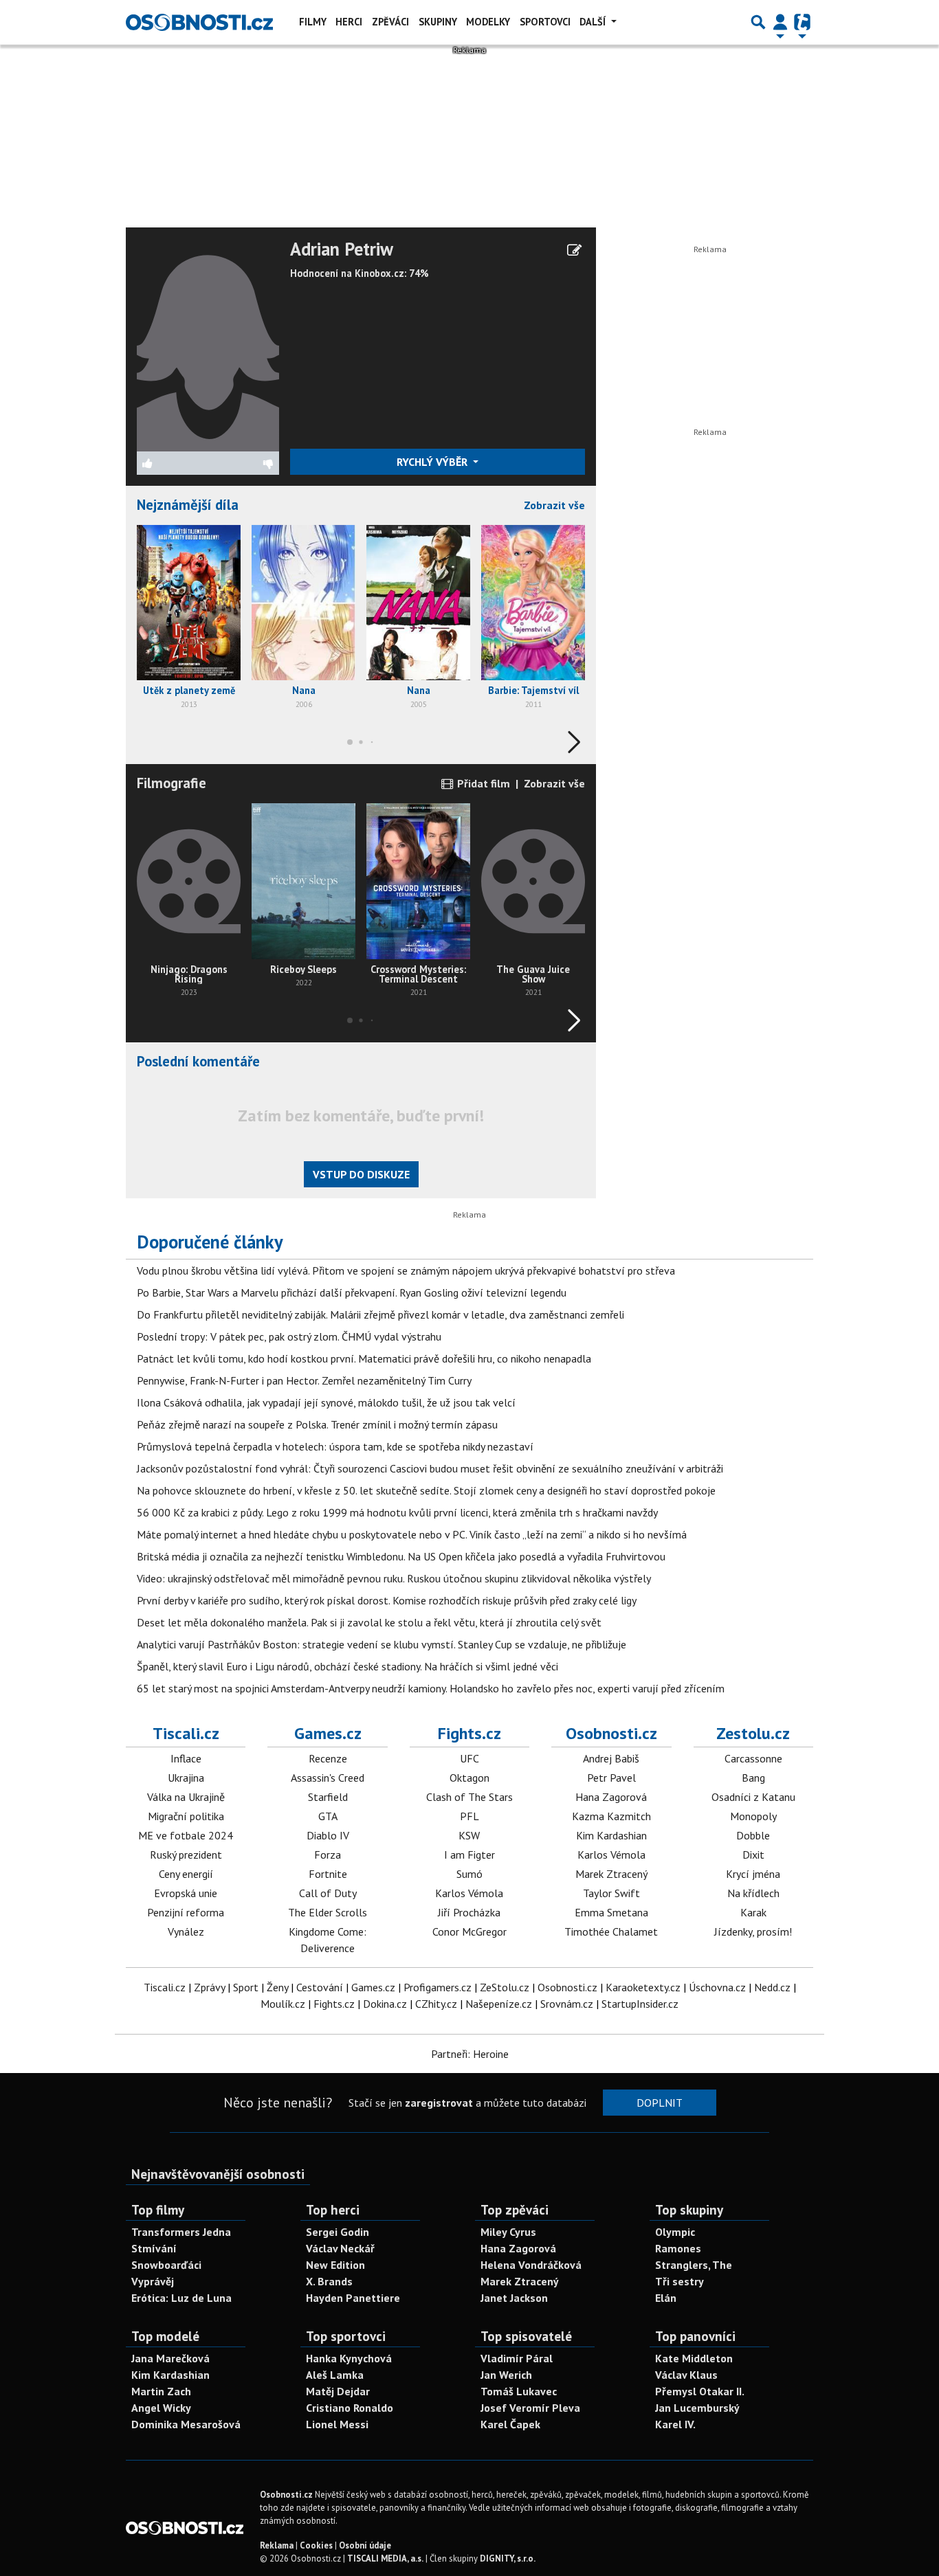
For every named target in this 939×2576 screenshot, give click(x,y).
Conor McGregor (469, 1931)
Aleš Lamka (335, 2375)
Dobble (753, 1835)
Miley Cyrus (508, 2232)
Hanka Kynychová (349, 2358)
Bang (753, 1778)
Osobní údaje (365, 2545)
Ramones (678, 2248)
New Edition (335, 2265)
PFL (469, 1816)
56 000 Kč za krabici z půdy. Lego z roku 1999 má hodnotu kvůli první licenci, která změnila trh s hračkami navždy (397, 1512)
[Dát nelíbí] (243, 463)
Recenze (328, 1758)
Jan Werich (506, 2375)
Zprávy (209, 1987)
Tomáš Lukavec (519, 2391)
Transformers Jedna (181, 2232)
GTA (328, 1816)
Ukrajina (186, 1778)
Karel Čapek (510, 2424)
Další (594, 22)
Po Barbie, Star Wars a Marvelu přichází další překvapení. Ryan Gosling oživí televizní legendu (352, 1292)
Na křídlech (753, 1893)
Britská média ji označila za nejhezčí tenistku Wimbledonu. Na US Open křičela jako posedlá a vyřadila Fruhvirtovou (401, 1556)
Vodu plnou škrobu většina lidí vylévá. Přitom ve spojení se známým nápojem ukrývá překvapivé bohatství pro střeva (406, 1270)
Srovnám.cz (567, 2004)
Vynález (186, 1931)
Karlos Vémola (469, 1893)
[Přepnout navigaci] (780, 22)
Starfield (328, 1797)
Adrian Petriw (342, 249)
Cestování (320, 1987)
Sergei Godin (338, 2232)
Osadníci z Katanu (753, 1797)
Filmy (313, 22)
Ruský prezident (186, 1855)
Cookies (316, 2545)
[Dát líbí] (173, 463)
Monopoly (753, 1816)
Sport (246, 1987)
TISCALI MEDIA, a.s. (385, 2558)
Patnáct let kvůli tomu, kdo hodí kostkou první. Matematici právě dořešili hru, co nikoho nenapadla (364, 1358)
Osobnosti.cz (611, 1733)
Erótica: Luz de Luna (181, 2298)
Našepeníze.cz (499, 2004)
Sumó (469, 1874)
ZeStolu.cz (505, 1987)
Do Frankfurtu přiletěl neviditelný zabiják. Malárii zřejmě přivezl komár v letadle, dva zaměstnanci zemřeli (380, 1314)
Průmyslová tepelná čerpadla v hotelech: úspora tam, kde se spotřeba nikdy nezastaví (335, 1446)
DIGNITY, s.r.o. (508, 2558)
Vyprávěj (153, 2281)
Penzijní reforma (186, 1912)
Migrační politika (186, 1816)
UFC (469, 1758)
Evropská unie (186, 1893)
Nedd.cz (772, 1987)
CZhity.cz (436, 2004)
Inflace (186, 1758)
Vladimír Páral (517, 2358)
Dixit (753, 1855)
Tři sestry (680, 2281)
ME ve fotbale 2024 (186, 1835)
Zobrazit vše (554, 505)
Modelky (488, 22)
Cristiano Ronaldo (350, 2408)
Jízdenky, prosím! (753, 1931)
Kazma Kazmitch (611, 1816)
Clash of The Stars (469, 1797)
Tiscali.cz (186, 1733)
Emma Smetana (611, 1912)
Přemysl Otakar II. (700, 2391)
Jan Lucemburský (697, 2408)
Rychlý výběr (433, 462)
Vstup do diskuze (361, 1174)
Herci (349, 22)
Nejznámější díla (188, 505)
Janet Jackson (514, 2298)
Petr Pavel (611, 1778)
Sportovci (545, 22)
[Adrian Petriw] (208, 344)
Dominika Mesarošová (186, 2424)
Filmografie (172, 783)
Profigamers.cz (438, 1987)
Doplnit (660, 2103)
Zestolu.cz (753, 1733)
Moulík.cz (283, 2004)
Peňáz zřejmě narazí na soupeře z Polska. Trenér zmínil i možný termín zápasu (317, 1424)
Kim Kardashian (611, 1835)
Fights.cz (469, 1733)
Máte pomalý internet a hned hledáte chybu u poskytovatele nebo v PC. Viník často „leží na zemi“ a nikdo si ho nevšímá (412, 1534)
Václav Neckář (340, 2248)
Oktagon (469, 1778)
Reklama (277, 2545)
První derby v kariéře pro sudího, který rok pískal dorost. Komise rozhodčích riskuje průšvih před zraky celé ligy (387, 1600)
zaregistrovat (439, 2103)
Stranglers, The (694, 2265)
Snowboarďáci (166, 2265)
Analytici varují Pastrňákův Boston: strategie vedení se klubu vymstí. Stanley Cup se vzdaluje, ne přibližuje (382, 1644)
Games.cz (328, 1733)
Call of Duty (328, 1893)
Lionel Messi (337, 2424)
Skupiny (438, 22)
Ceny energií (186, 1874)
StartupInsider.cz (640, 2004)
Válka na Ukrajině (186, 1797)
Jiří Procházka (469, 1912)
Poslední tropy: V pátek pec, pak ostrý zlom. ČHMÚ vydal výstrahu (289, 1336)
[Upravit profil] (574, 250)
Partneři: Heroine (470, 2054)
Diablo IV (328, 1835)
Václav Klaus (686, 2375)
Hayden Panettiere (353, 2298)
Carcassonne (753, 1758)
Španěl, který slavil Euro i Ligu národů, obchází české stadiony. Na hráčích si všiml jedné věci (347, 1666)
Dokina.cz (385, 2004)
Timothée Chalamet (611, 1931)
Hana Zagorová (611, 1797)
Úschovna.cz (717, 1987)
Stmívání (154, 2248)
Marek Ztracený (611, 1874)
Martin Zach (161, 2391)
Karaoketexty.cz (643, 1987)
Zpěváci (390, 22)
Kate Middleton (694, 2358)
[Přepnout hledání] (758, 22)
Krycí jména (753, 1874)
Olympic (675, 2232)
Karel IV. (675, 2424)
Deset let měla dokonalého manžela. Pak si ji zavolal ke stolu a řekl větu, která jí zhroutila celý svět (369, 1622)
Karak (753, 1912)
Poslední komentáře (198, 1061)
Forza (328, 1855)
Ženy (277, 1987)
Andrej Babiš (611, 1758)
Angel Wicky (161, 2408)
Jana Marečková (170, 2358)
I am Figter (469, 1855)
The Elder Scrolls (328, 1912)
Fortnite (328, 1874)
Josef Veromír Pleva (530, 2408)
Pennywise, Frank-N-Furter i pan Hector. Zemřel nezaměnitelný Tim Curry (304, 1380)
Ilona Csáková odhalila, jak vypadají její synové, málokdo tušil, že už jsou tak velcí (326, 1402)
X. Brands (329, 2281)
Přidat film (482, 783)
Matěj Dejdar (338, 2391)
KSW (469, 1835)
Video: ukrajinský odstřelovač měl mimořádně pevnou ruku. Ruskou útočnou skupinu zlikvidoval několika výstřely (394, 1578)
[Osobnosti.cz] (199, 22)
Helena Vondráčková (531, 2265)
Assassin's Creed (328, 1778)
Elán (666, 2298)
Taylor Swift (611, 1893)
